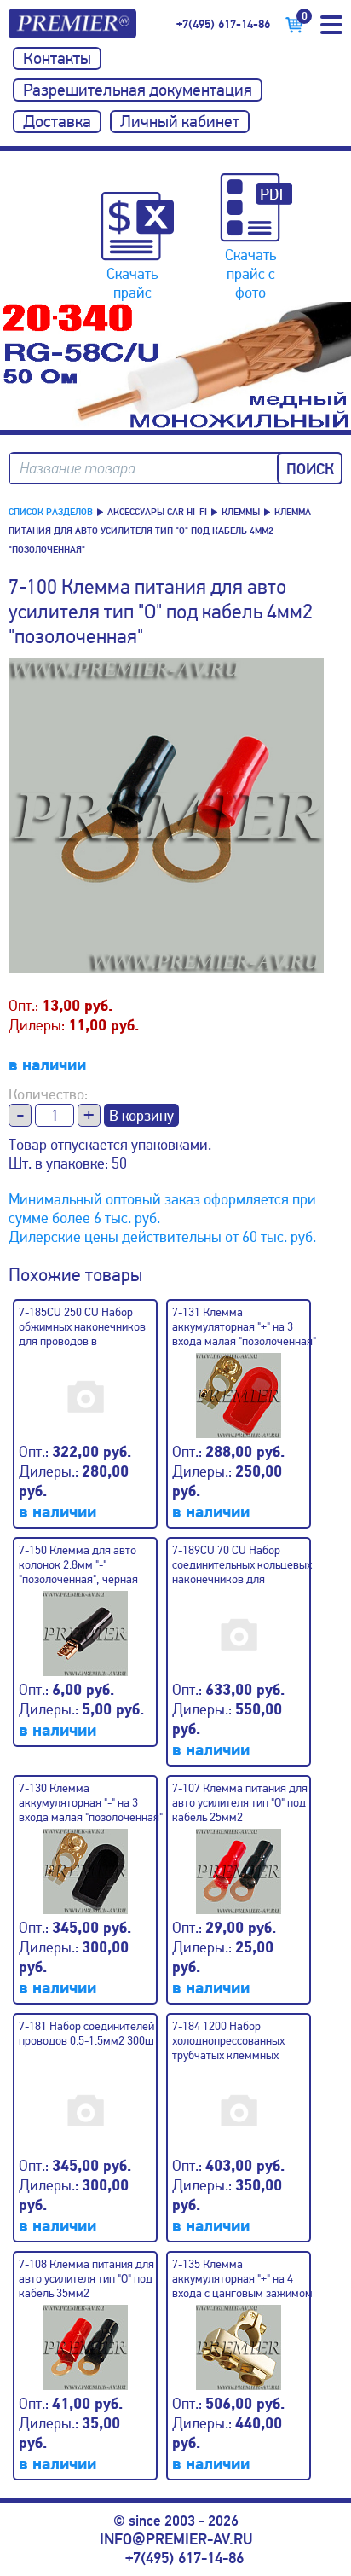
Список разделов (51, 512)
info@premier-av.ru (176, 2539)
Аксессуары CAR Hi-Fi (157, 512)
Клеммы (241, 512)
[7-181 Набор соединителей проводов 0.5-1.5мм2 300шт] (91, 2102)
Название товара (78, 469)
